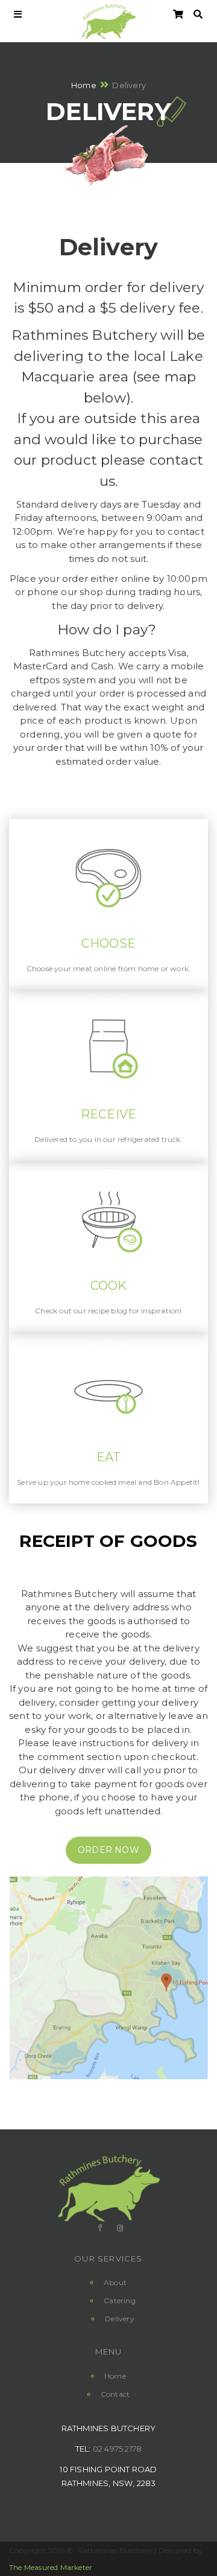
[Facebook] (99, 2228)
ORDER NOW (108, 1850)
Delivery (120, 2319)
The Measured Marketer (51, 2567)
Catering (120, 2300)
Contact (115, 2394)
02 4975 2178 (117, 2449)
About (115, 2282)
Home (84, 84)
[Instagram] (119, 2228)
